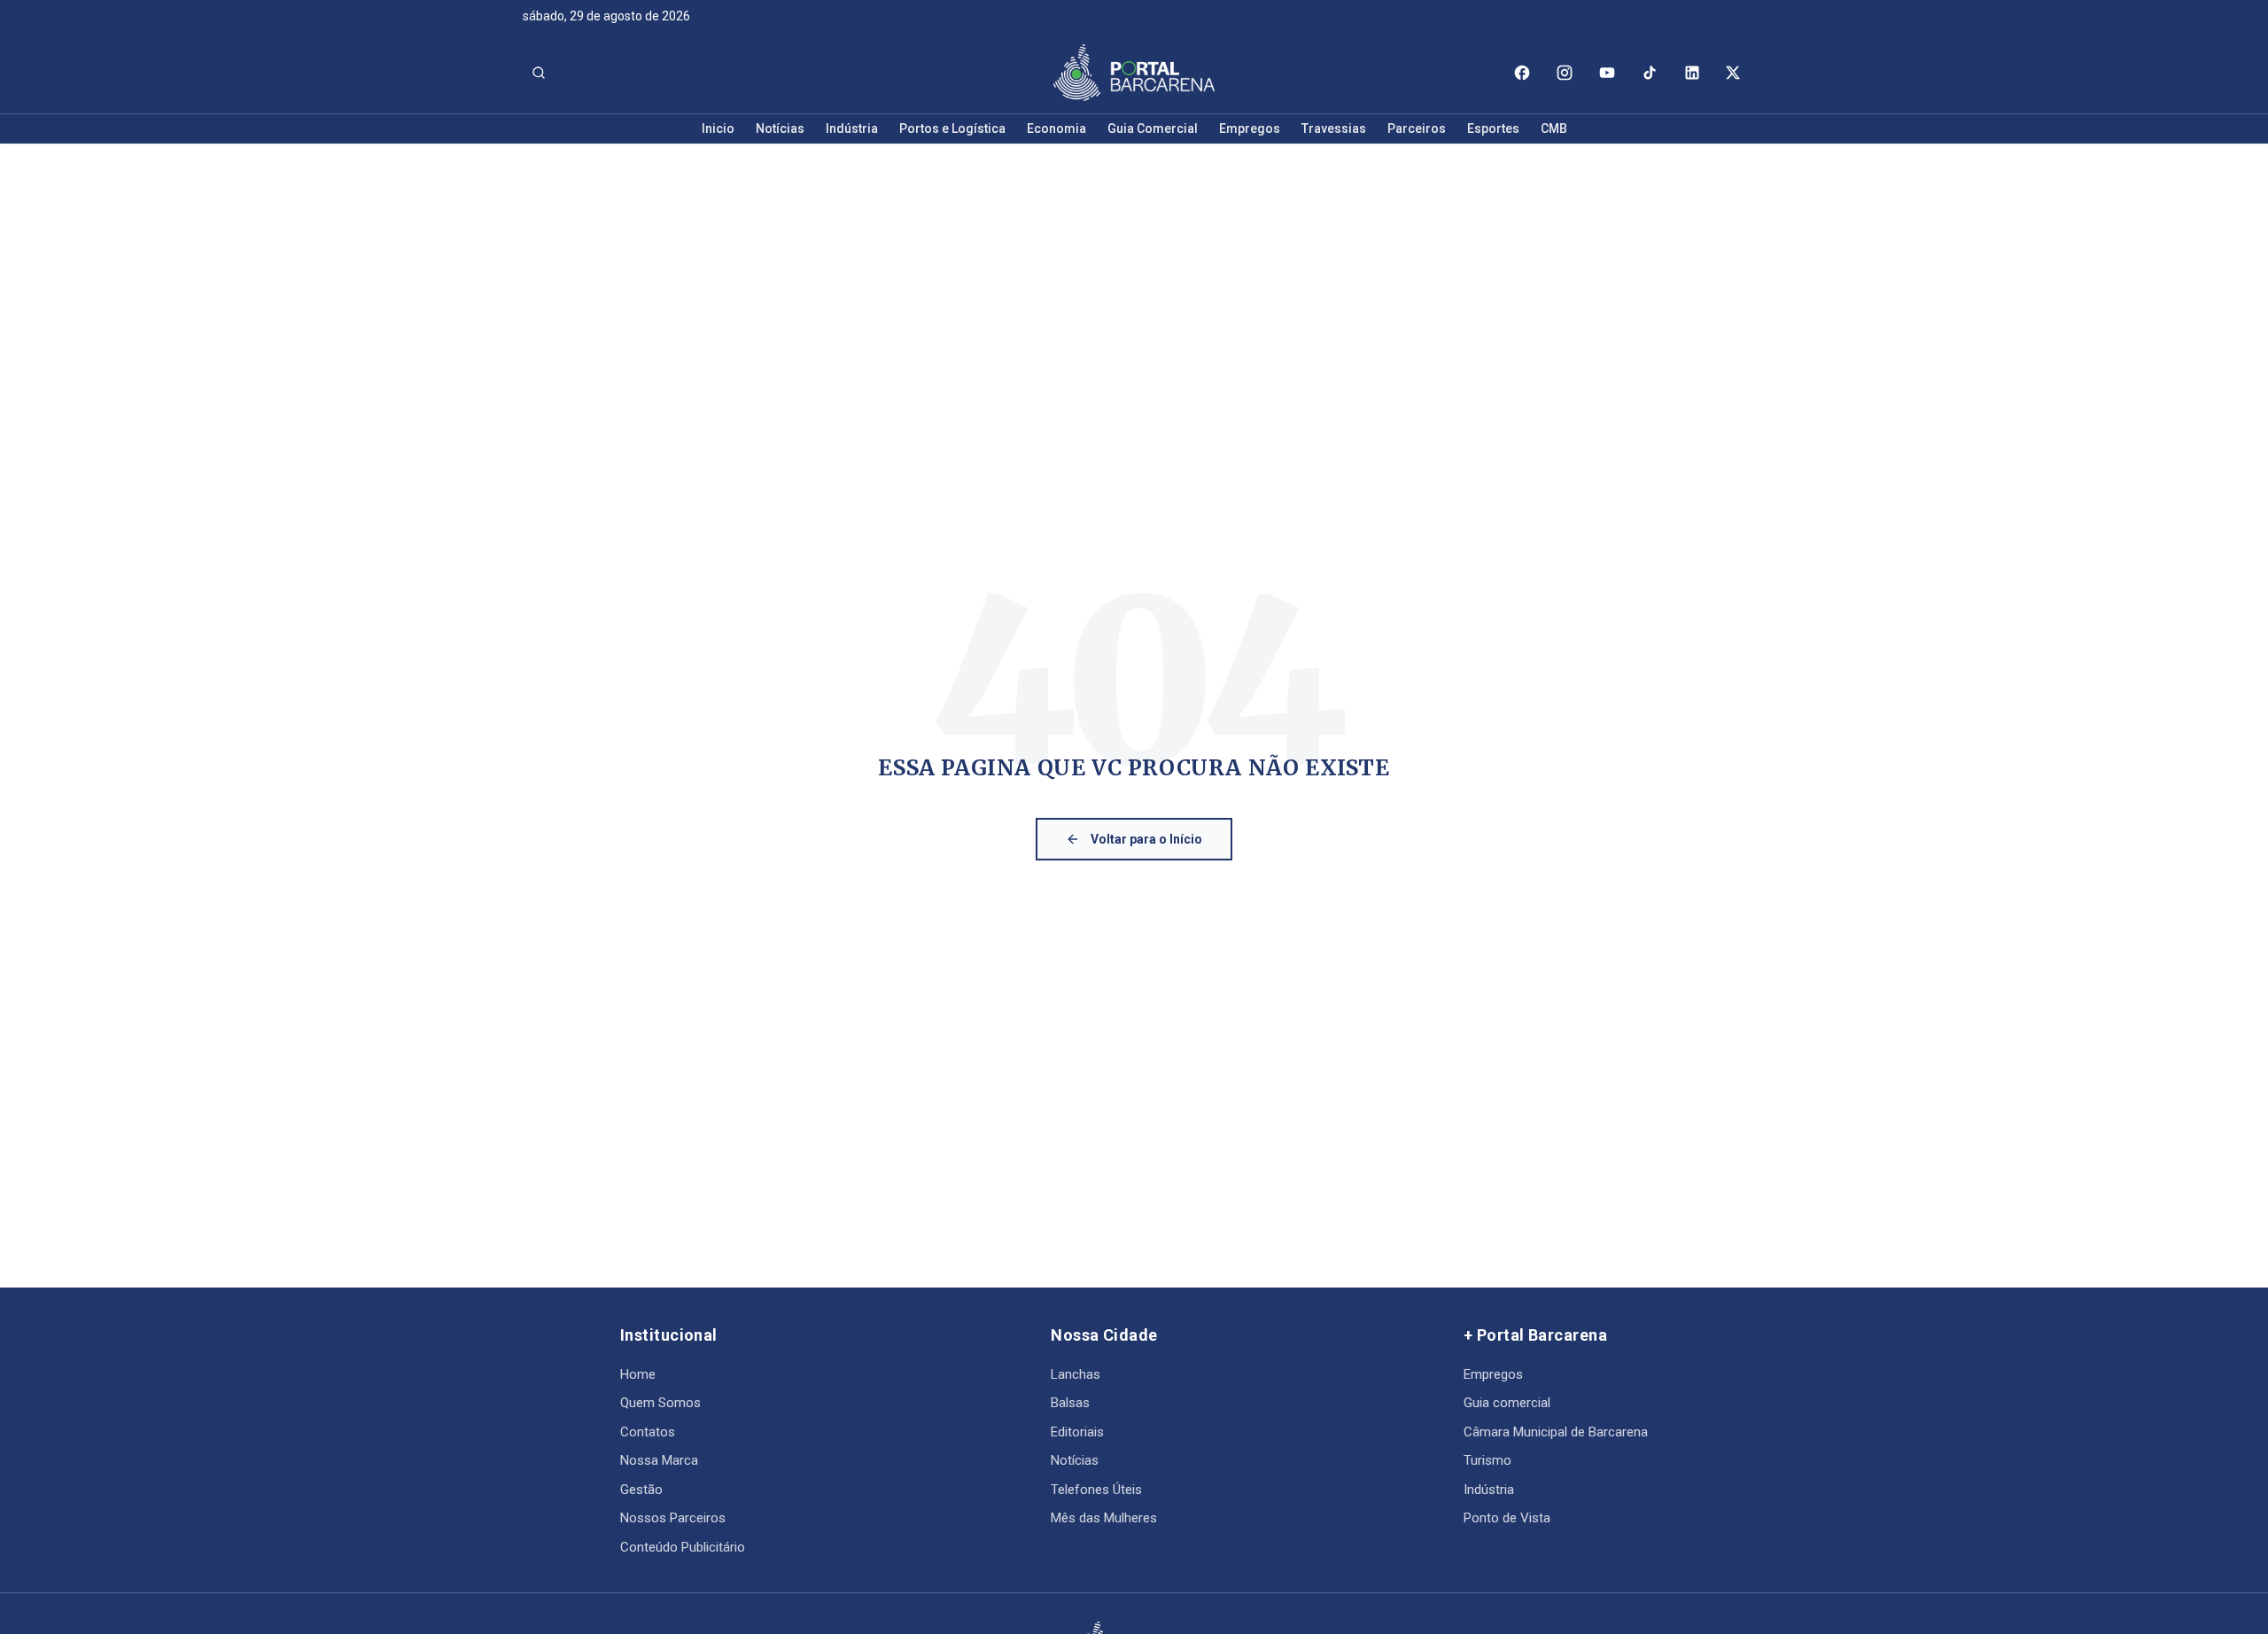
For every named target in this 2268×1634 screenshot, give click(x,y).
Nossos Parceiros (673, 1518)
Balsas (1070, 1403)
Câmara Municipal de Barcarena (1556, 1432)
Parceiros (1417, 128)
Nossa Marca (659, 1460)
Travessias (1334, 128)
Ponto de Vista (1507, 1518)
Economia (1056, 128)
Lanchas (1076, 1374)
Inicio (718, 128)
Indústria (852, 128)
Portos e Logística (952, 128)
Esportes (1493, 128)
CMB (1554, 128)
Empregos (1250, 128)
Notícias (780, 128)
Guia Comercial (1153, 128)
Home (638, 1374)
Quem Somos (660, 1403)
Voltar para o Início (1146, 839)
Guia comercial (1507, 1403)
